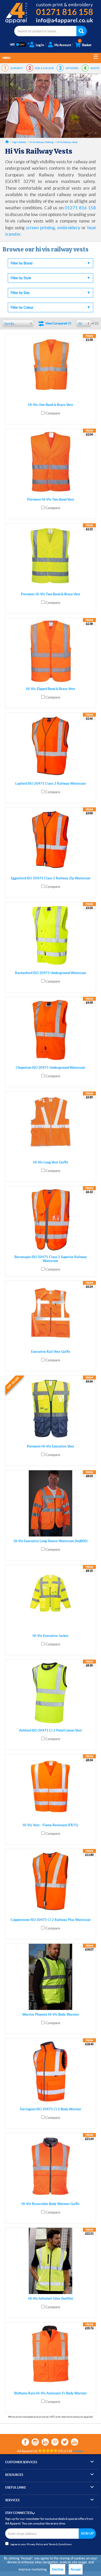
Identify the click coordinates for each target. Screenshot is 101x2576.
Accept (76, 2569)
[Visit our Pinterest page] (55, 2442)
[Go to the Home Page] (7, 142)
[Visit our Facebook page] (25, 2442)
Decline (58, 2569)
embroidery (69, 228)
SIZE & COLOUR (44, 68)
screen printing (40, 228)
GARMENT (17, 68)
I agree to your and (41, 2544)
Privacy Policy (35, 2544)
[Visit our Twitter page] (65, 2442)
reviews (78, 2451)
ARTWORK (72, 68)
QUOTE (95, 68)
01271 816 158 (80, 208)
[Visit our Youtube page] (75, 2442)
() (58, 323)
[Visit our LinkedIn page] (45, 2442)
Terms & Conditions (60, 2544)
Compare (53, 413)
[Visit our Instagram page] (35, 2442)
